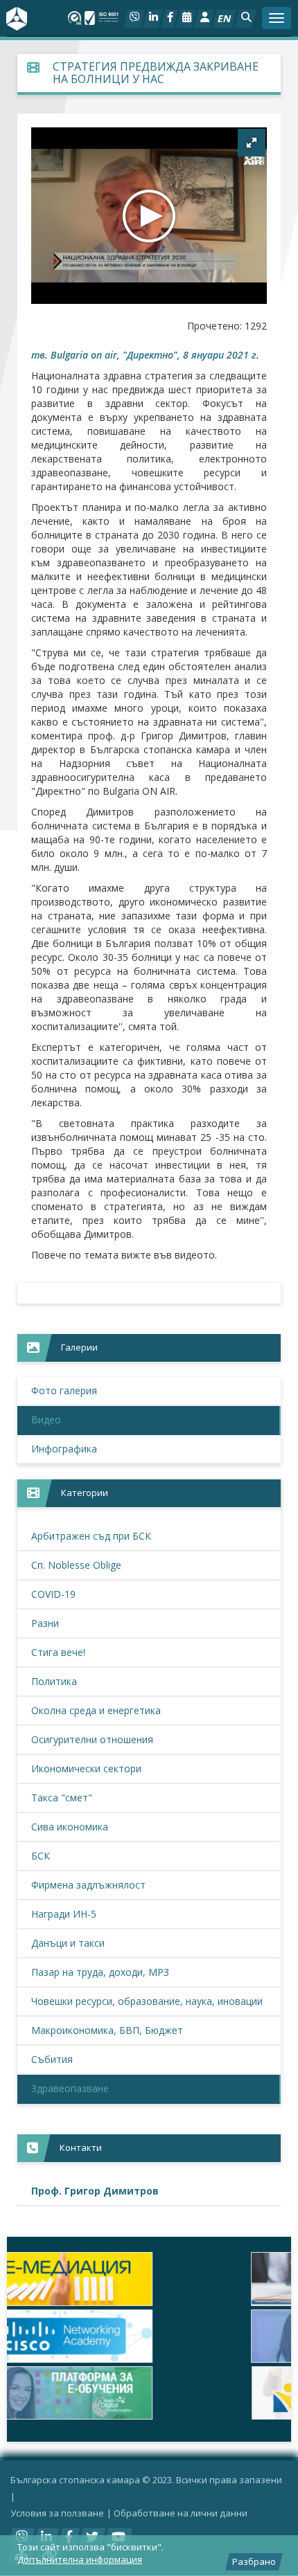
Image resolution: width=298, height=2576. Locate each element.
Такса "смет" (62, 1798)
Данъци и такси (68, 1943)
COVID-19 (53, 1594)
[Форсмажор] (149, 2279)
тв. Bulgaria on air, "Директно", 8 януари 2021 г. (145, 355)
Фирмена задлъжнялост (88, 1885)
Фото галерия (64, 1390)
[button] (246, 19)
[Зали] (186, 19)
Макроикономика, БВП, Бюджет (107, 2030)
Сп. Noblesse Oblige (76, 1565)
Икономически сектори (86, 1768)
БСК (41, 1856)
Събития (52, 2059)
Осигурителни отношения (92, 1739)
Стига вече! (58, 1652)
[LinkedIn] (153, 19)
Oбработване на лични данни (181, 2513)
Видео (46, 1420)
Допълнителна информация (80, 2559)
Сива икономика (70, 1827)
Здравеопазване (70, 2088)
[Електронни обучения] (149, 2336)
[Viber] (134, 19)
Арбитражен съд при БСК (91, 1536)
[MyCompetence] (149, 2393)
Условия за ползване (57, 2513)
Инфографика (64, 1449)
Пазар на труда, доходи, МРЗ (100, 1972)
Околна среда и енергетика (96, 1710)
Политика (54, 1681)
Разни (45, 1623)
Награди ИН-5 (64, 1914)
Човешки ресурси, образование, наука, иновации (147, 2001)
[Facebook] (169, 19)
